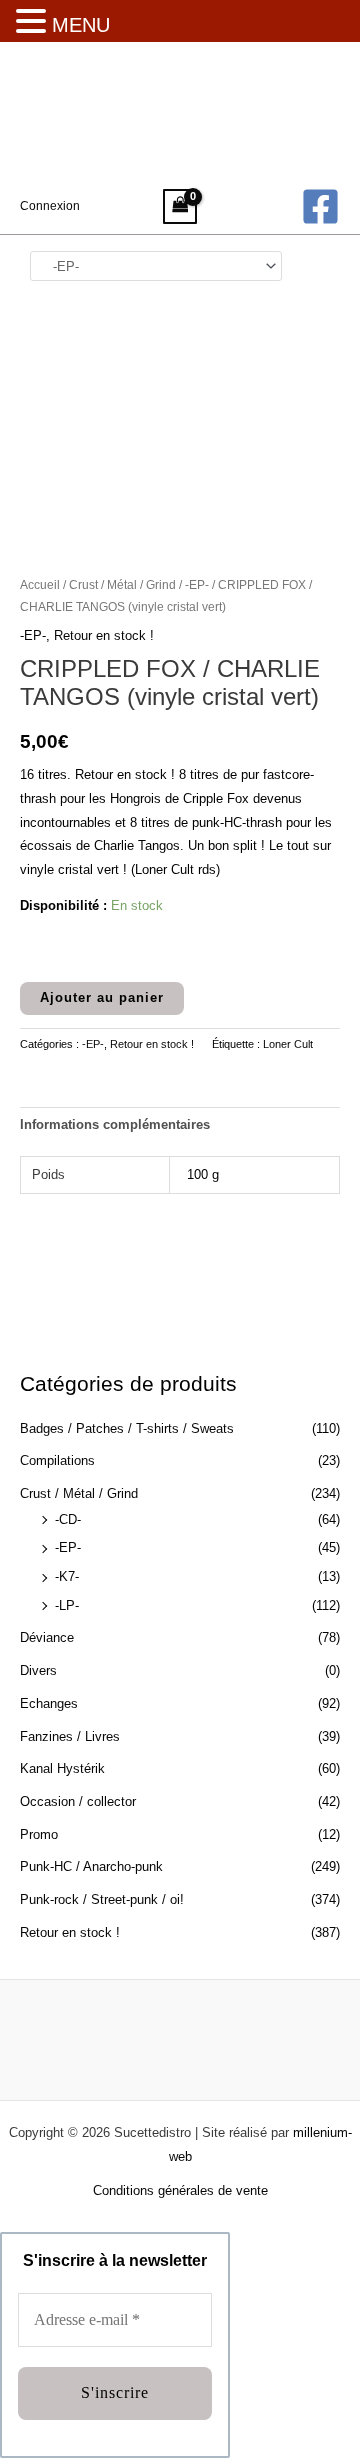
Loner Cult (288, 1044)
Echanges (49, 1703)
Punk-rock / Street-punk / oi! (102, 1899)
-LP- (67, 1605)
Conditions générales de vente (180, 2190)
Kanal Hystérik (62, 1768)
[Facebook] (320, 206)
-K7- (67, 1576)
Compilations (57, 1460)
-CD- (68, 1519)
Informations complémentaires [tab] (115, 1124)
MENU (81, 25)
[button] (34, 23)
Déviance (47, 1637)
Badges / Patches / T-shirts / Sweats (127, 1428)
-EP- (68, 1547)
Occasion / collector (78, 1801)
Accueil (40, 584)
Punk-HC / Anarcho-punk (91, 1866)
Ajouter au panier (102, 997)
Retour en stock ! (70, 1932)
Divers (38, 1670)
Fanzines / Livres (70, 1736)
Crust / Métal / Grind (79, 1493)
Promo (39, 1834)
